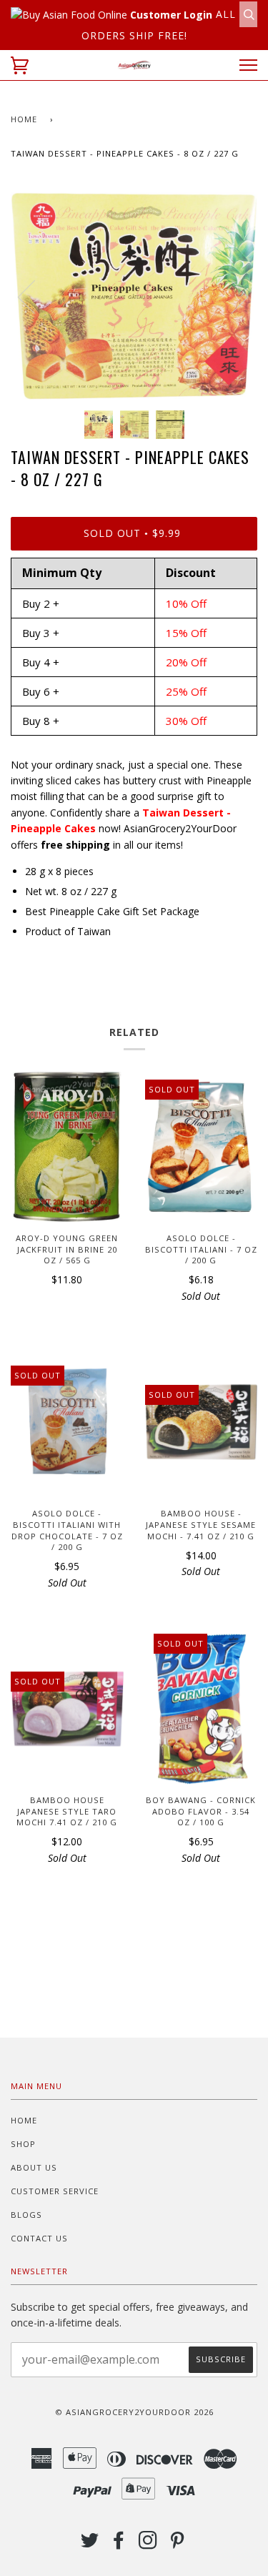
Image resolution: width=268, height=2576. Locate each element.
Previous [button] (35, 296)
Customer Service (55, 2191)
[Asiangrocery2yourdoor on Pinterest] (178, 2544)
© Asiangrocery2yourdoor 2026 (134, 2412)
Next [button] (231, 296)
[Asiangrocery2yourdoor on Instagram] (148, 2544)
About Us (34, 2167)
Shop (23, 2144)
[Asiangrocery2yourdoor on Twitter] (90, 2544)
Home (24, 119)
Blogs (26, 2215)
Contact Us (39, 2238)
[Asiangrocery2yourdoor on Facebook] (119, 2544)
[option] (134, 296)
